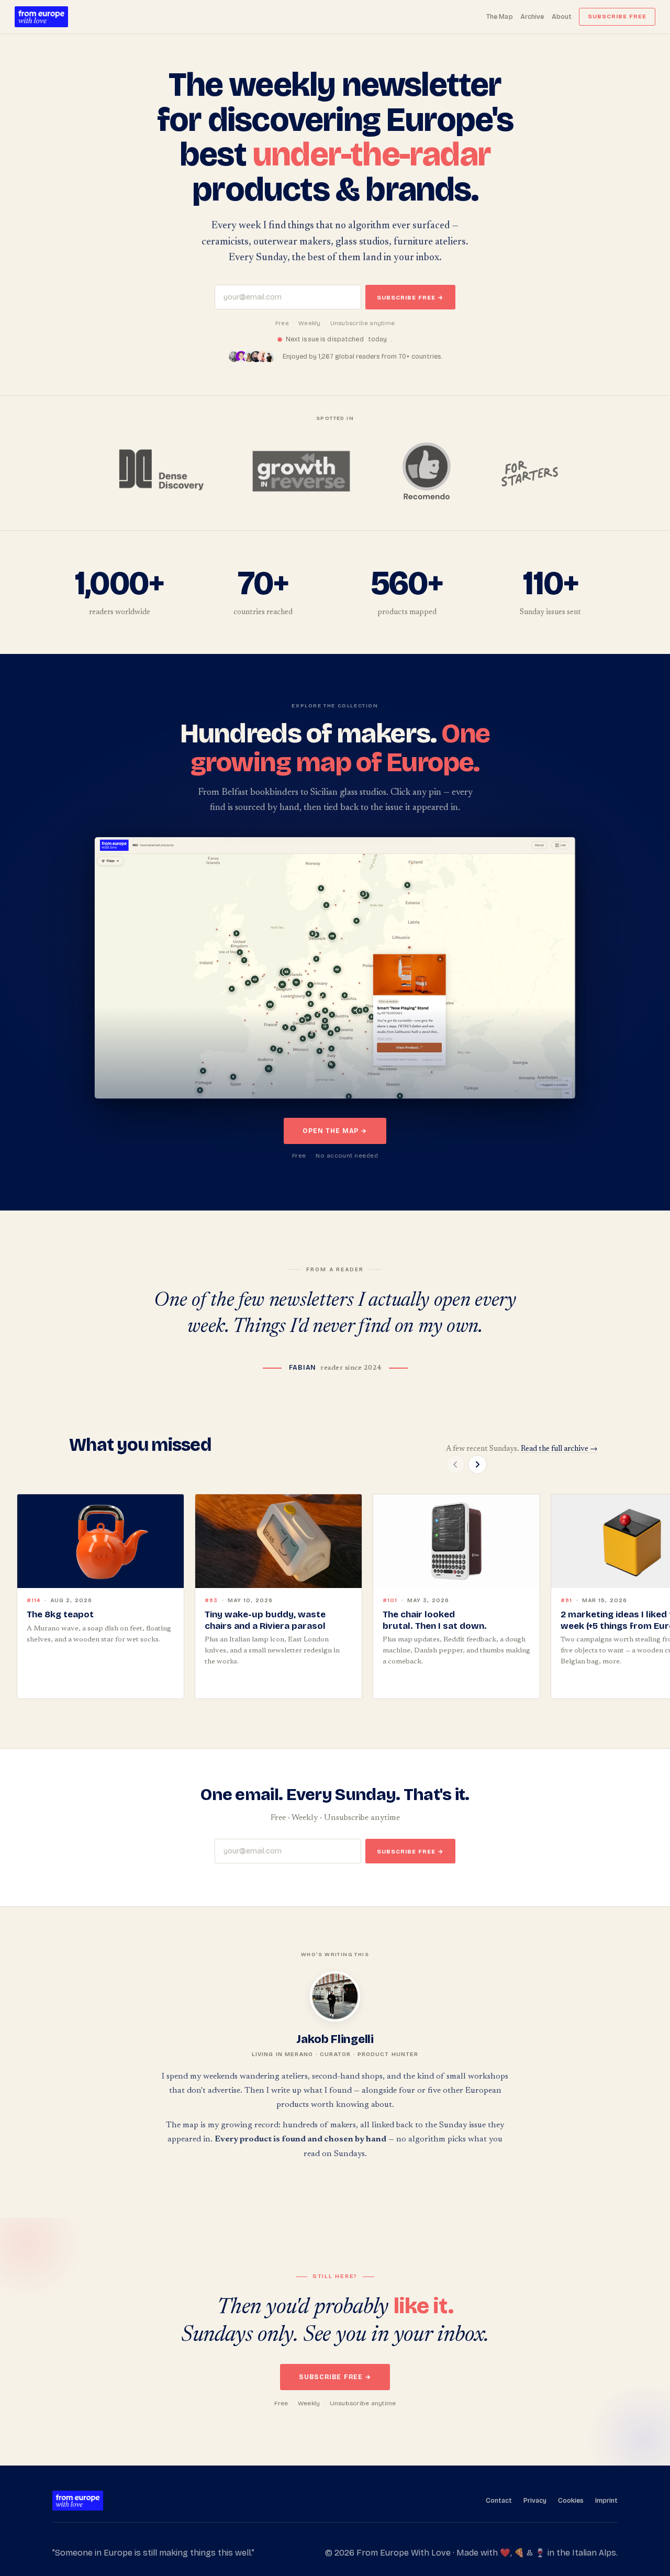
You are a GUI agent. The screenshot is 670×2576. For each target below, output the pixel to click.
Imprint (606, 2500)
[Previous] (455, 1464)
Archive (532, 16)
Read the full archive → (559, 1449)
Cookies (571, 2500)
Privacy (535, 2500)
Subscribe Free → (410, 298)
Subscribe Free (617, 16)
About (562, 16)
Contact (499, 2500)
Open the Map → (335, 1131)
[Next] (477, 1464)
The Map (500, 16)
